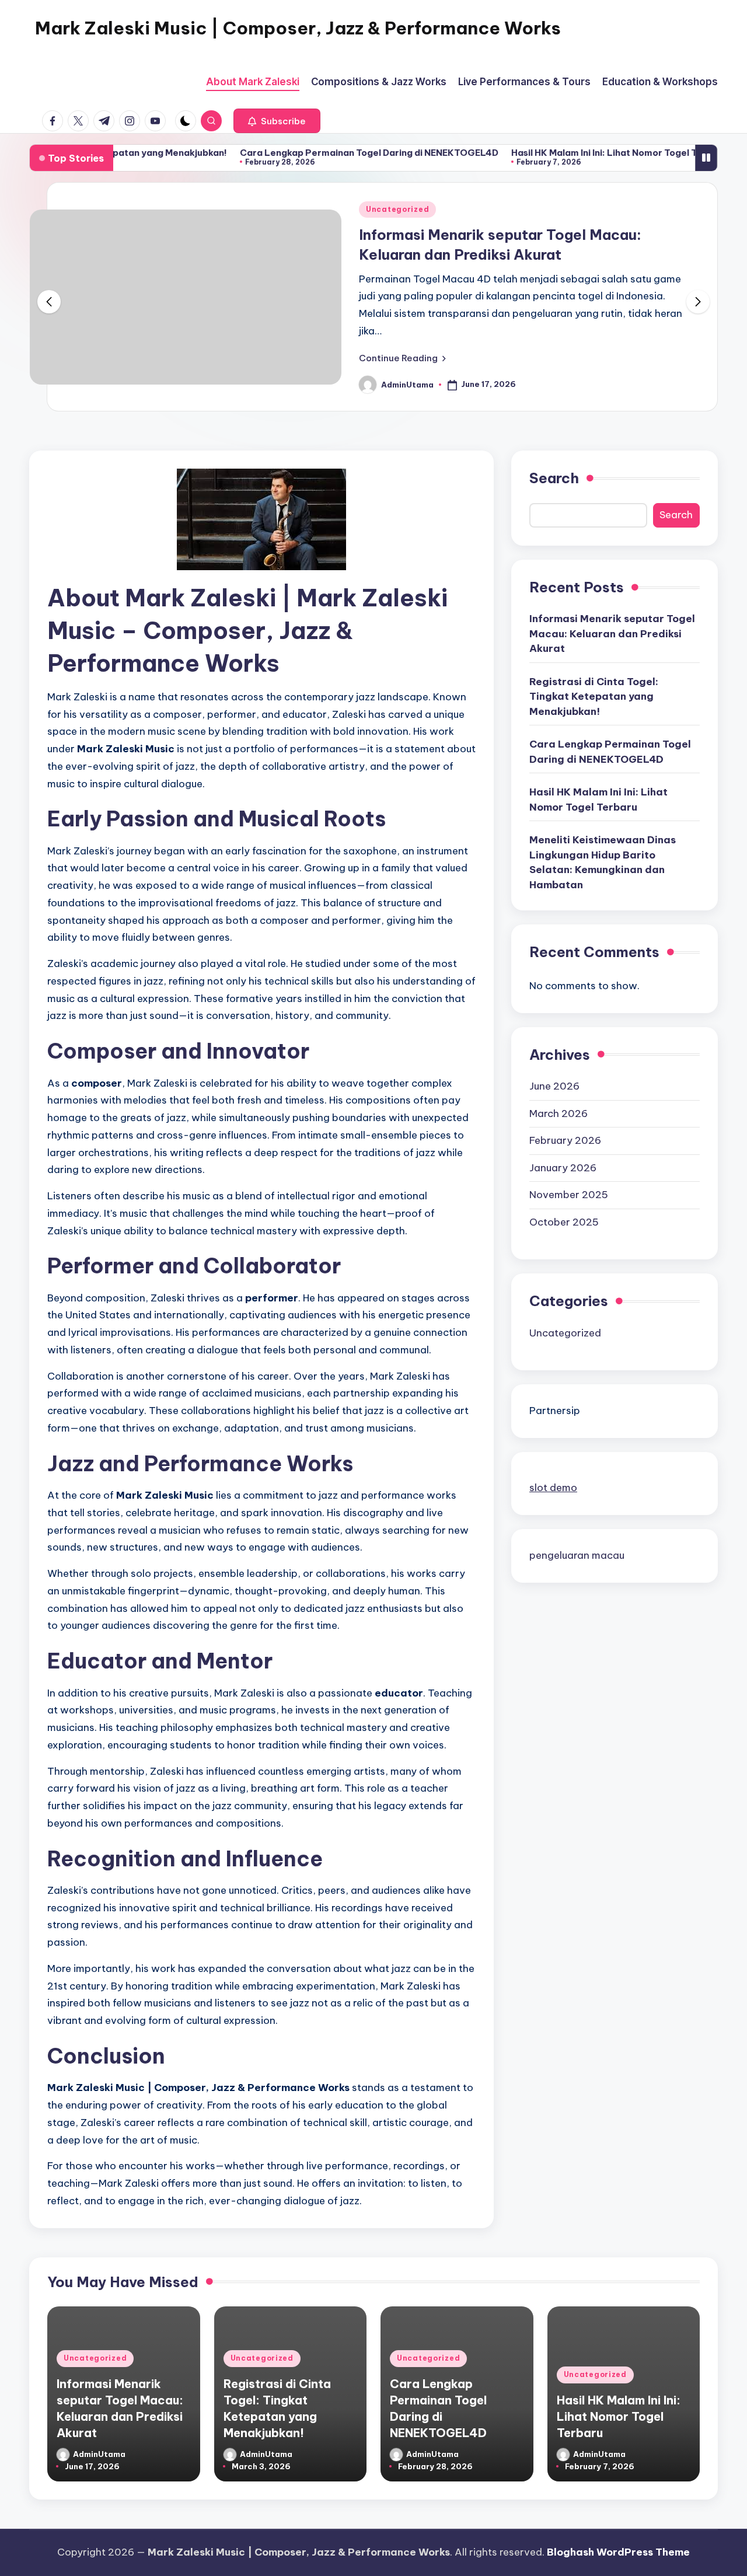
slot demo (553, 1488)
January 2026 (563, 1167)
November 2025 (569, 1195)
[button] (277, 121)
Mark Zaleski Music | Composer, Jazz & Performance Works (298, 28)
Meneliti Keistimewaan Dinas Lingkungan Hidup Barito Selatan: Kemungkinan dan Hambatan (603, 862)
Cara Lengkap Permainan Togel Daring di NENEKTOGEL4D (313, 153)
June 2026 (554, 1086)
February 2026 (565, 1140)
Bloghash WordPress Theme (618, 2552)
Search (554, 478)
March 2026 (558, 1113)
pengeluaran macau (577, 1555)
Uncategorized (397, 209)
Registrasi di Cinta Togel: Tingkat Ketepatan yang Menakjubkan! (594, 696)
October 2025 (564, 1221)
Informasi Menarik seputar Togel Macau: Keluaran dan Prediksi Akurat (612, 633)
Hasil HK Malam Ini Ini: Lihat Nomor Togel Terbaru (563, 153)
